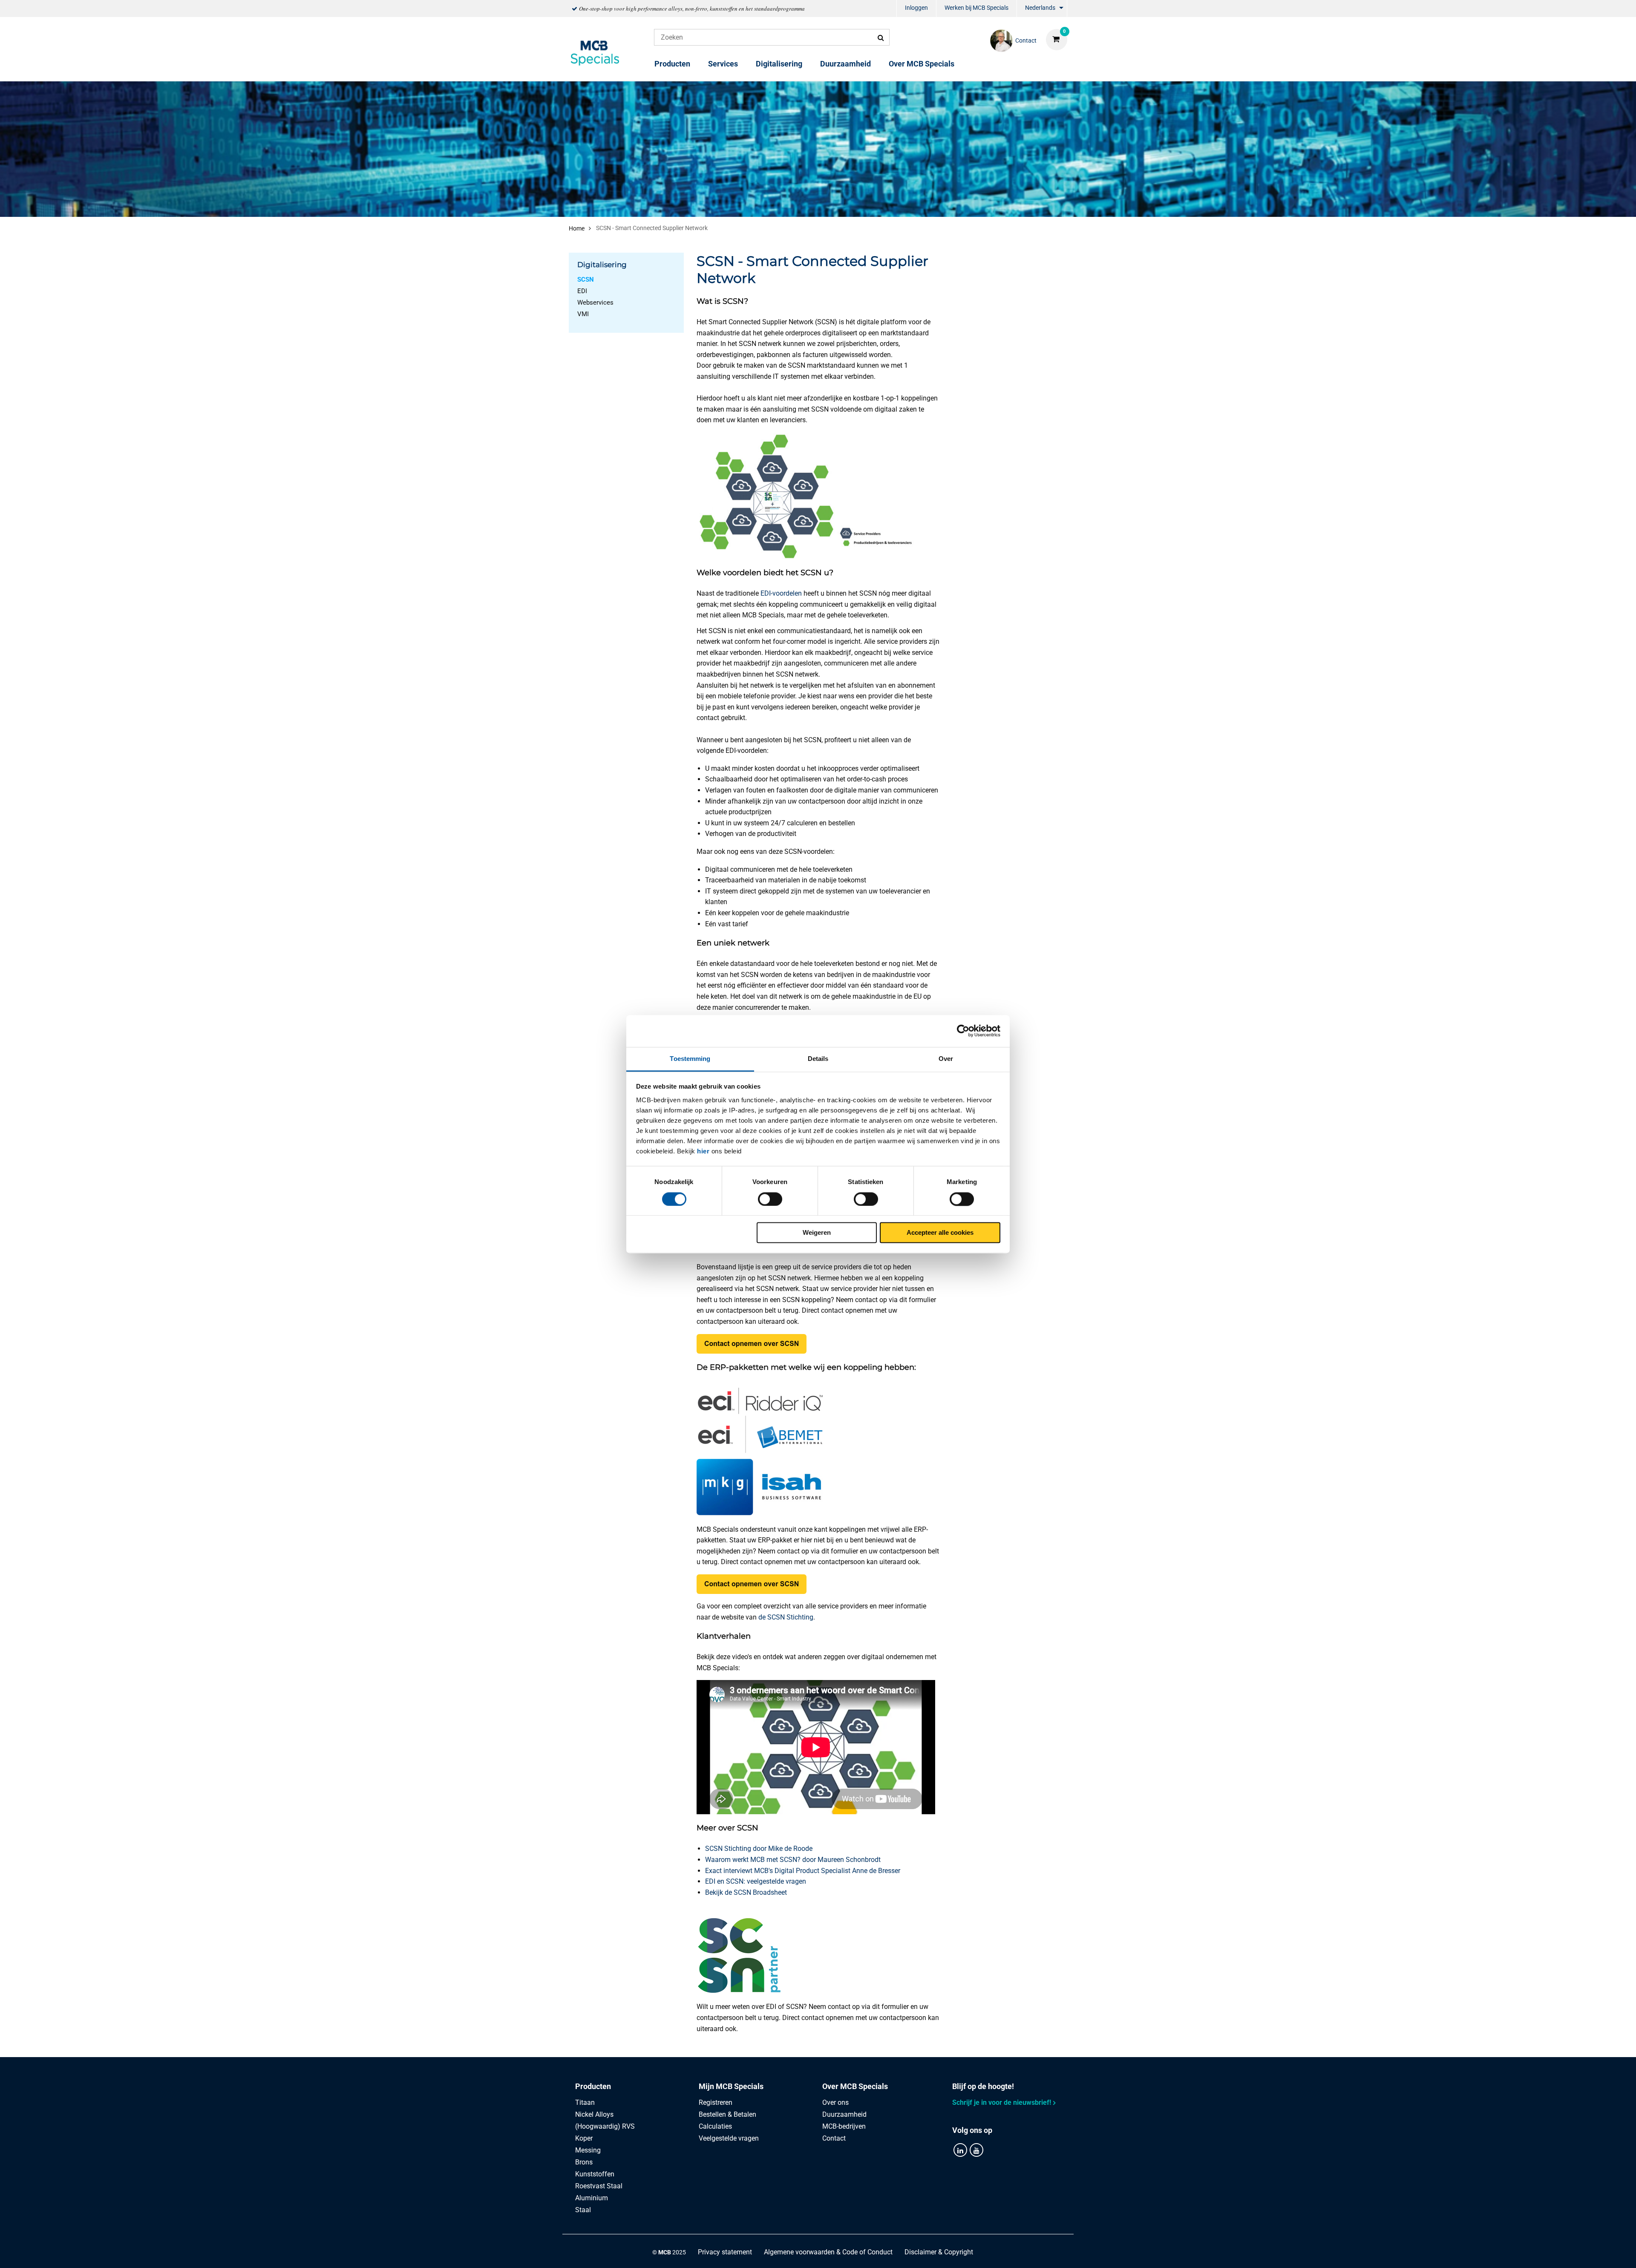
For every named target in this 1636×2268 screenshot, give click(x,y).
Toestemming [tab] (690, 1059)
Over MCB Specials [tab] (855, 2086)
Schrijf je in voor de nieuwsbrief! (1002, 2102)
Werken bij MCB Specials (976, 8)
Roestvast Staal (599, 2186)
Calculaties (715, 2126)
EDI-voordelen (781, 593)
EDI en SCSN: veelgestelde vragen (756, 1881)
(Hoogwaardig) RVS (605, 2126)
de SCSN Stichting (786, 1617)
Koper (584, 2138)
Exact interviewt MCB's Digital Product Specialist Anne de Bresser (803, 1871)
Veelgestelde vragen (729, 2138)
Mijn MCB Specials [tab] (731, 2086)
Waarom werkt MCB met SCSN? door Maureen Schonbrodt (793, 1860)
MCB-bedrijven (844, 2126)
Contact (834, 2138)
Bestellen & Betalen (727, 2114)
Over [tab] (946, 1059)
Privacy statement (725, 2252)
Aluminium (592, 2198)
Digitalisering (779, 64)
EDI (582, 291)
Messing (588, 2150)
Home (577, 228)
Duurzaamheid (845, 64)
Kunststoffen (595, 2174)
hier (703, 1151)
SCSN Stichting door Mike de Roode (759, 1849)
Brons (584, 2162)
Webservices (595, 303)
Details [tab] (818, 1059)
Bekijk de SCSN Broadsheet (746, 1892)
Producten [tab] (593, 2086)
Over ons (835, 2102)
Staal (583, 2210)
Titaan (585, 2102)
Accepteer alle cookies (940, 1233)
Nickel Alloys (594, 2114)
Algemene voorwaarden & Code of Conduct (828, 2252)
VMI (583, 314)
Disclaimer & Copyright (939, 2252)
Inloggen (916, 8)
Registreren (716, 2102)
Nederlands (1040, 8)
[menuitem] (916, 9)
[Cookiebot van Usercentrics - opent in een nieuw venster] (963, 1031)
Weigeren (817, 1233)
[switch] (770, 1199)
